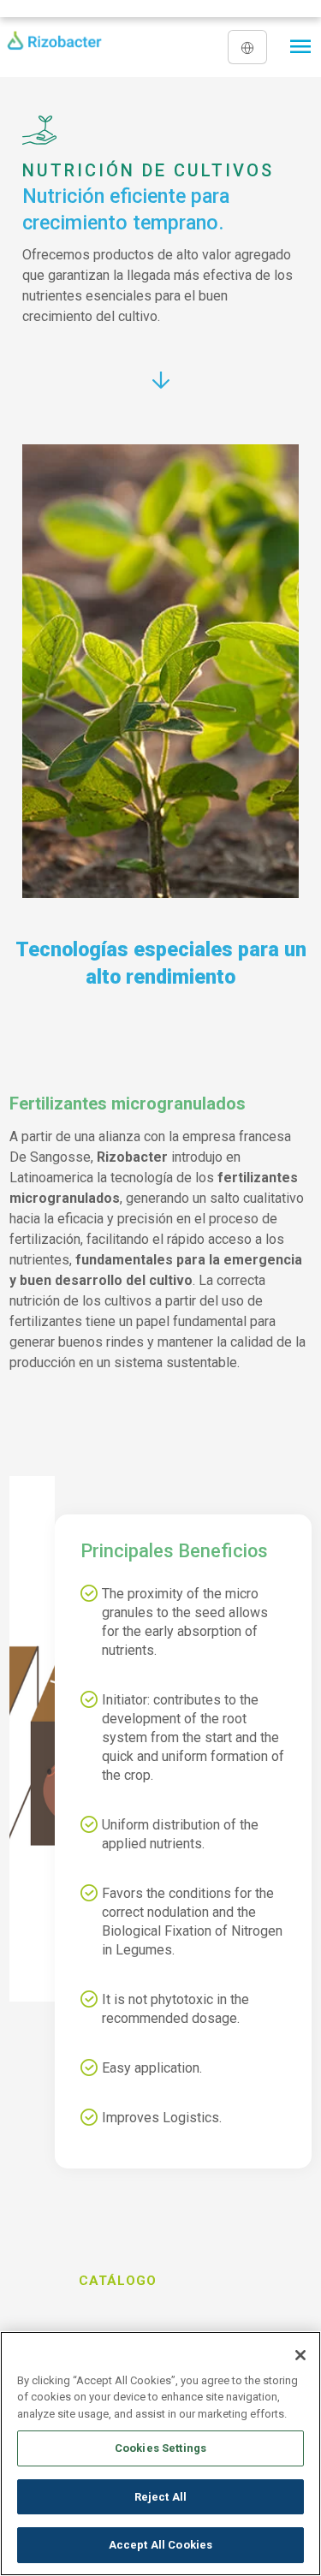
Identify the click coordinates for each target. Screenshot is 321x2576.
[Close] (300, 2355)
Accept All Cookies (160, 2545)
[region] (160, 2454)
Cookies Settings (160, 2448)
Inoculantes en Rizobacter (83, 2296)
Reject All (160, 2497)
